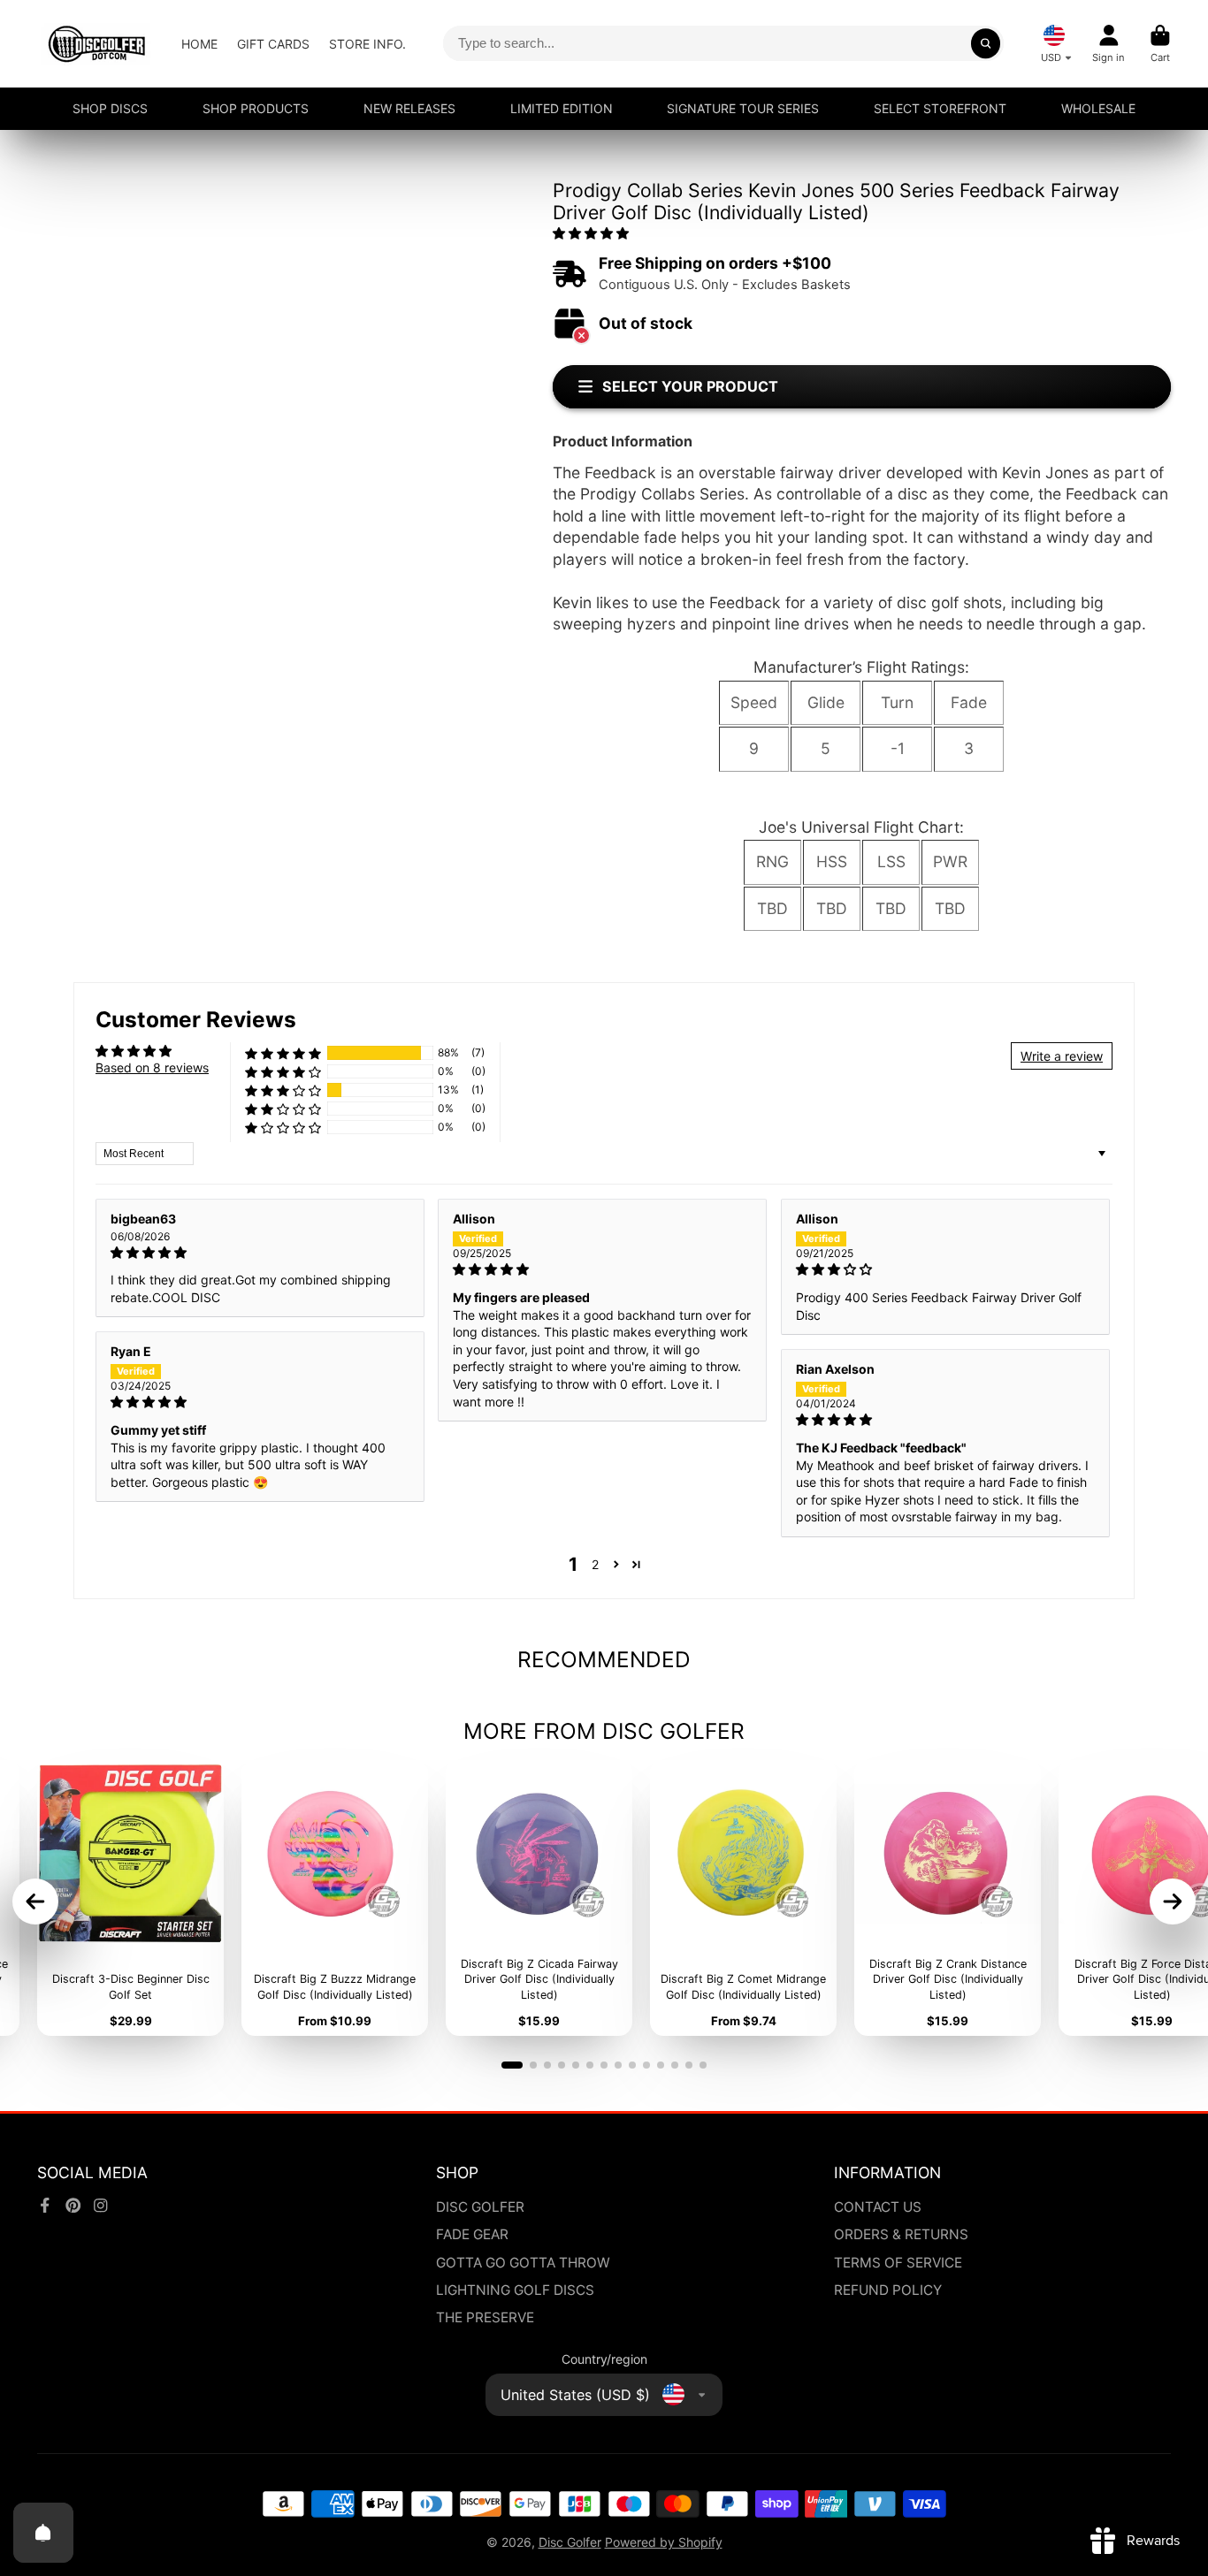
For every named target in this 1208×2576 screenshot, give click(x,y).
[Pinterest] (73, 2206)
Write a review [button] (1062, 1056)
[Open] (43, 2533)
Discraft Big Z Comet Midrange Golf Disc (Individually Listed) (743, 1898)
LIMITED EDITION (562, 108)
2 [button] (595, 1564)
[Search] (986, 43)
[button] (591, 233)
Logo (97, 44)
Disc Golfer (570, 2542)
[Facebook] (45, 2206)
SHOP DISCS (110, 108)
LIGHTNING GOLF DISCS (515, 2290)
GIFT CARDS (273, 44)
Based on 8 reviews (152, 1067)
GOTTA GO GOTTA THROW (523, 2263)
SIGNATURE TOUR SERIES (743, 108)
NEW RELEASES (409, 108)
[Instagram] (101, 2206)
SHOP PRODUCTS (256, 108)
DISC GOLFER (480, 2207)
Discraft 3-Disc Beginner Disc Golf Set (130, 1898)
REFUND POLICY (888, 2290)
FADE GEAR (472, 2234)
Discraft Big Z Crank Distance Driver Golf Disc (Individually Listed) (948, 1898)
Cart (1160, 44)
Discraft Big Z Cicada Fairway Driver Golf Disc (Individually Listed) (539, 1898)
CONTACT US (878, 2207)
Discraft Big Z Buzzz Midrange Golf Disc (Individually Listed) (335, 1898)
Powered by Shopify (664, 2542)
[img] (260, 1253)
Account (1109, 44)
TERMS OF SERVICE (898, 2263)
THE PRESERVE (485, 2317)
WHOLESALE (1098, 108)
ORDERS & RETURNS (901, 2234)
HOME (199, 44)
